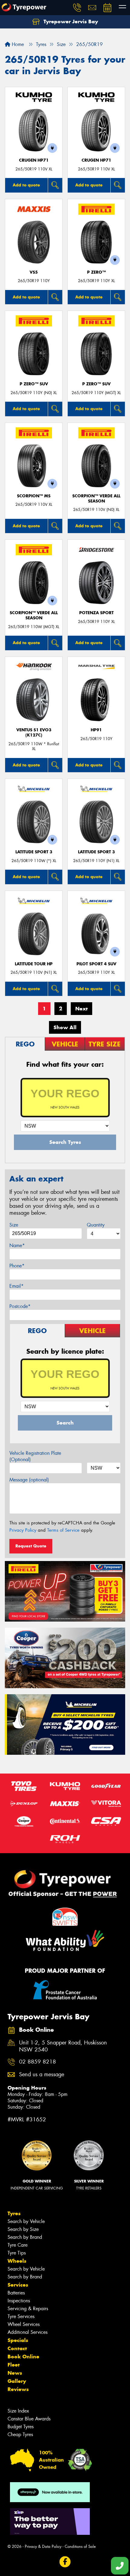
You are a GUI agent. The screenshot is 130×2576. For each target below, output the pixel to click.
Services (18, 2285)
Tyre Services (21, 2316)
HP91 (96, 730)
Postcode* (20, 1306)
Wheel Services (24, 2324)
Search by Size (23, 2229)
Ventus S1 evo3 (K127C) (34, 733)
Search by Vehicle (26, 2221)
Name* (17, 1245)
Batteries (16, 2293)
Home (17, 44)
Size (14, 1225)
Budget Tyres (21, 2427)
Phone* (17, 1266)
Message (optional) (29, 1480)
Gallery (17, 2381)
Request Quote (31, 1546)
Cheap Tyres (20, 2434)
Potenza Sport (96, 613)
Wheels (17, 2261)
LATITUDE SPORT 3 (34, 852)
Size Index (18, 2411)
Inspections (19, 2301)
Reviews (18, 2389)
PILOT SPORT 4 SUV (96, 964)
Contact (17, 2348)
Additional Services (28, 2332)
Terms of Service (63, 1530)
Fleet (14, 2365)
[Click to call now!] (77, 8)
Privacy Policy (23, 1530)
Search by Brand (25, 2237)
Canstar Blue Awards (29, 2419)
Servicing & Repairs (28, 2309)
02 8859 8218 (37, 2062)
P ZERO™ (96, 272)
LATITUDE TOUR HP (34, 964)
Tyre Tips (17, 2253)
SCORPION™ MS (34, 496)
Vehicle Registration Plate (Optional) (35, 1456)
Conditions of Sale (80, 2546)
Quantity (96, 1225)
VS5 (34, 272)
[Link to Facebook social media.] (65, 2562)
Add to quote (26, 185)
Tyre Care (18, 2245)
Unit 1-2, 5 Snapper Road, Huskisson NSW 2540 (63, 2046)
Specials (18, 2340)
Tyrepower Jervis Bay (70, 21)
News (15, 2373)
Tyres (14, 2213)
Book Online (23, 2357)
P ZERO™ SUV (34, 384)
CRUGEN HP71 (34, 160)
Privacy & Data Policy (43, 2546)
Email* (16, 1286)
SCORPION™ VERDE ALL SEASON (96, 499)
